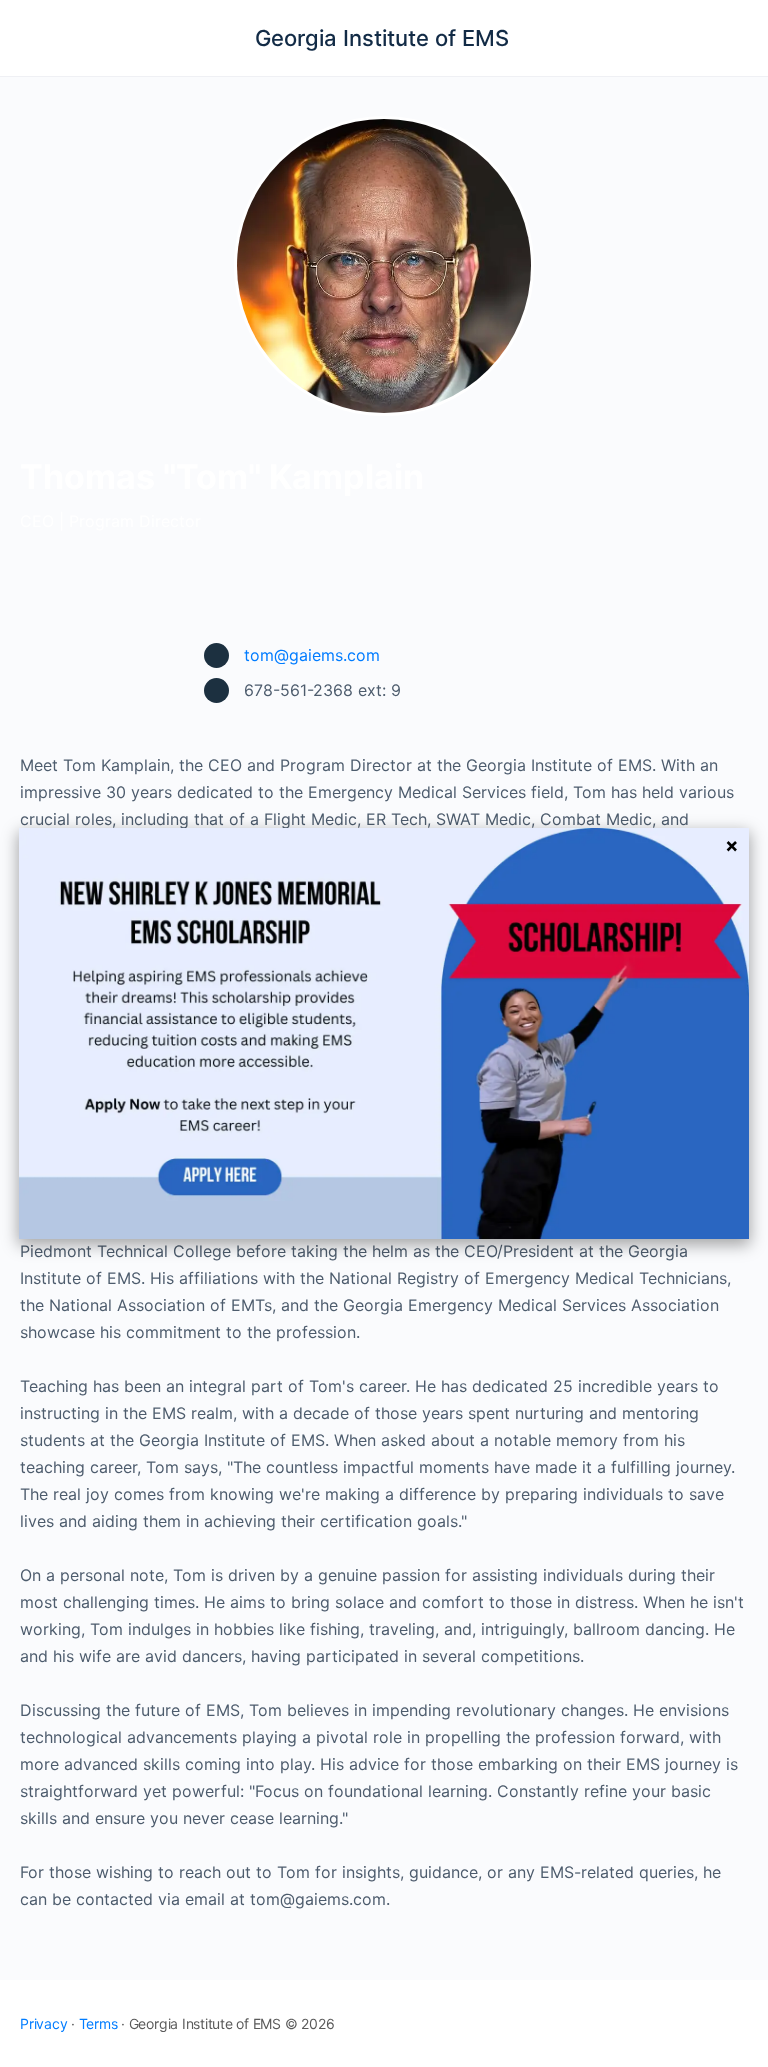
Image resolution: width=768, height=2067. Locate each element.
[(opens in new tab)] (384, 1032)
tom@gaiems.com (312, 655)
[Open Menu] (32, 36)
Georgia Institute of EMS (382, 38)
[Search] (731, 38)
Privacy (43, 2023)
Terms (98, 2023)
